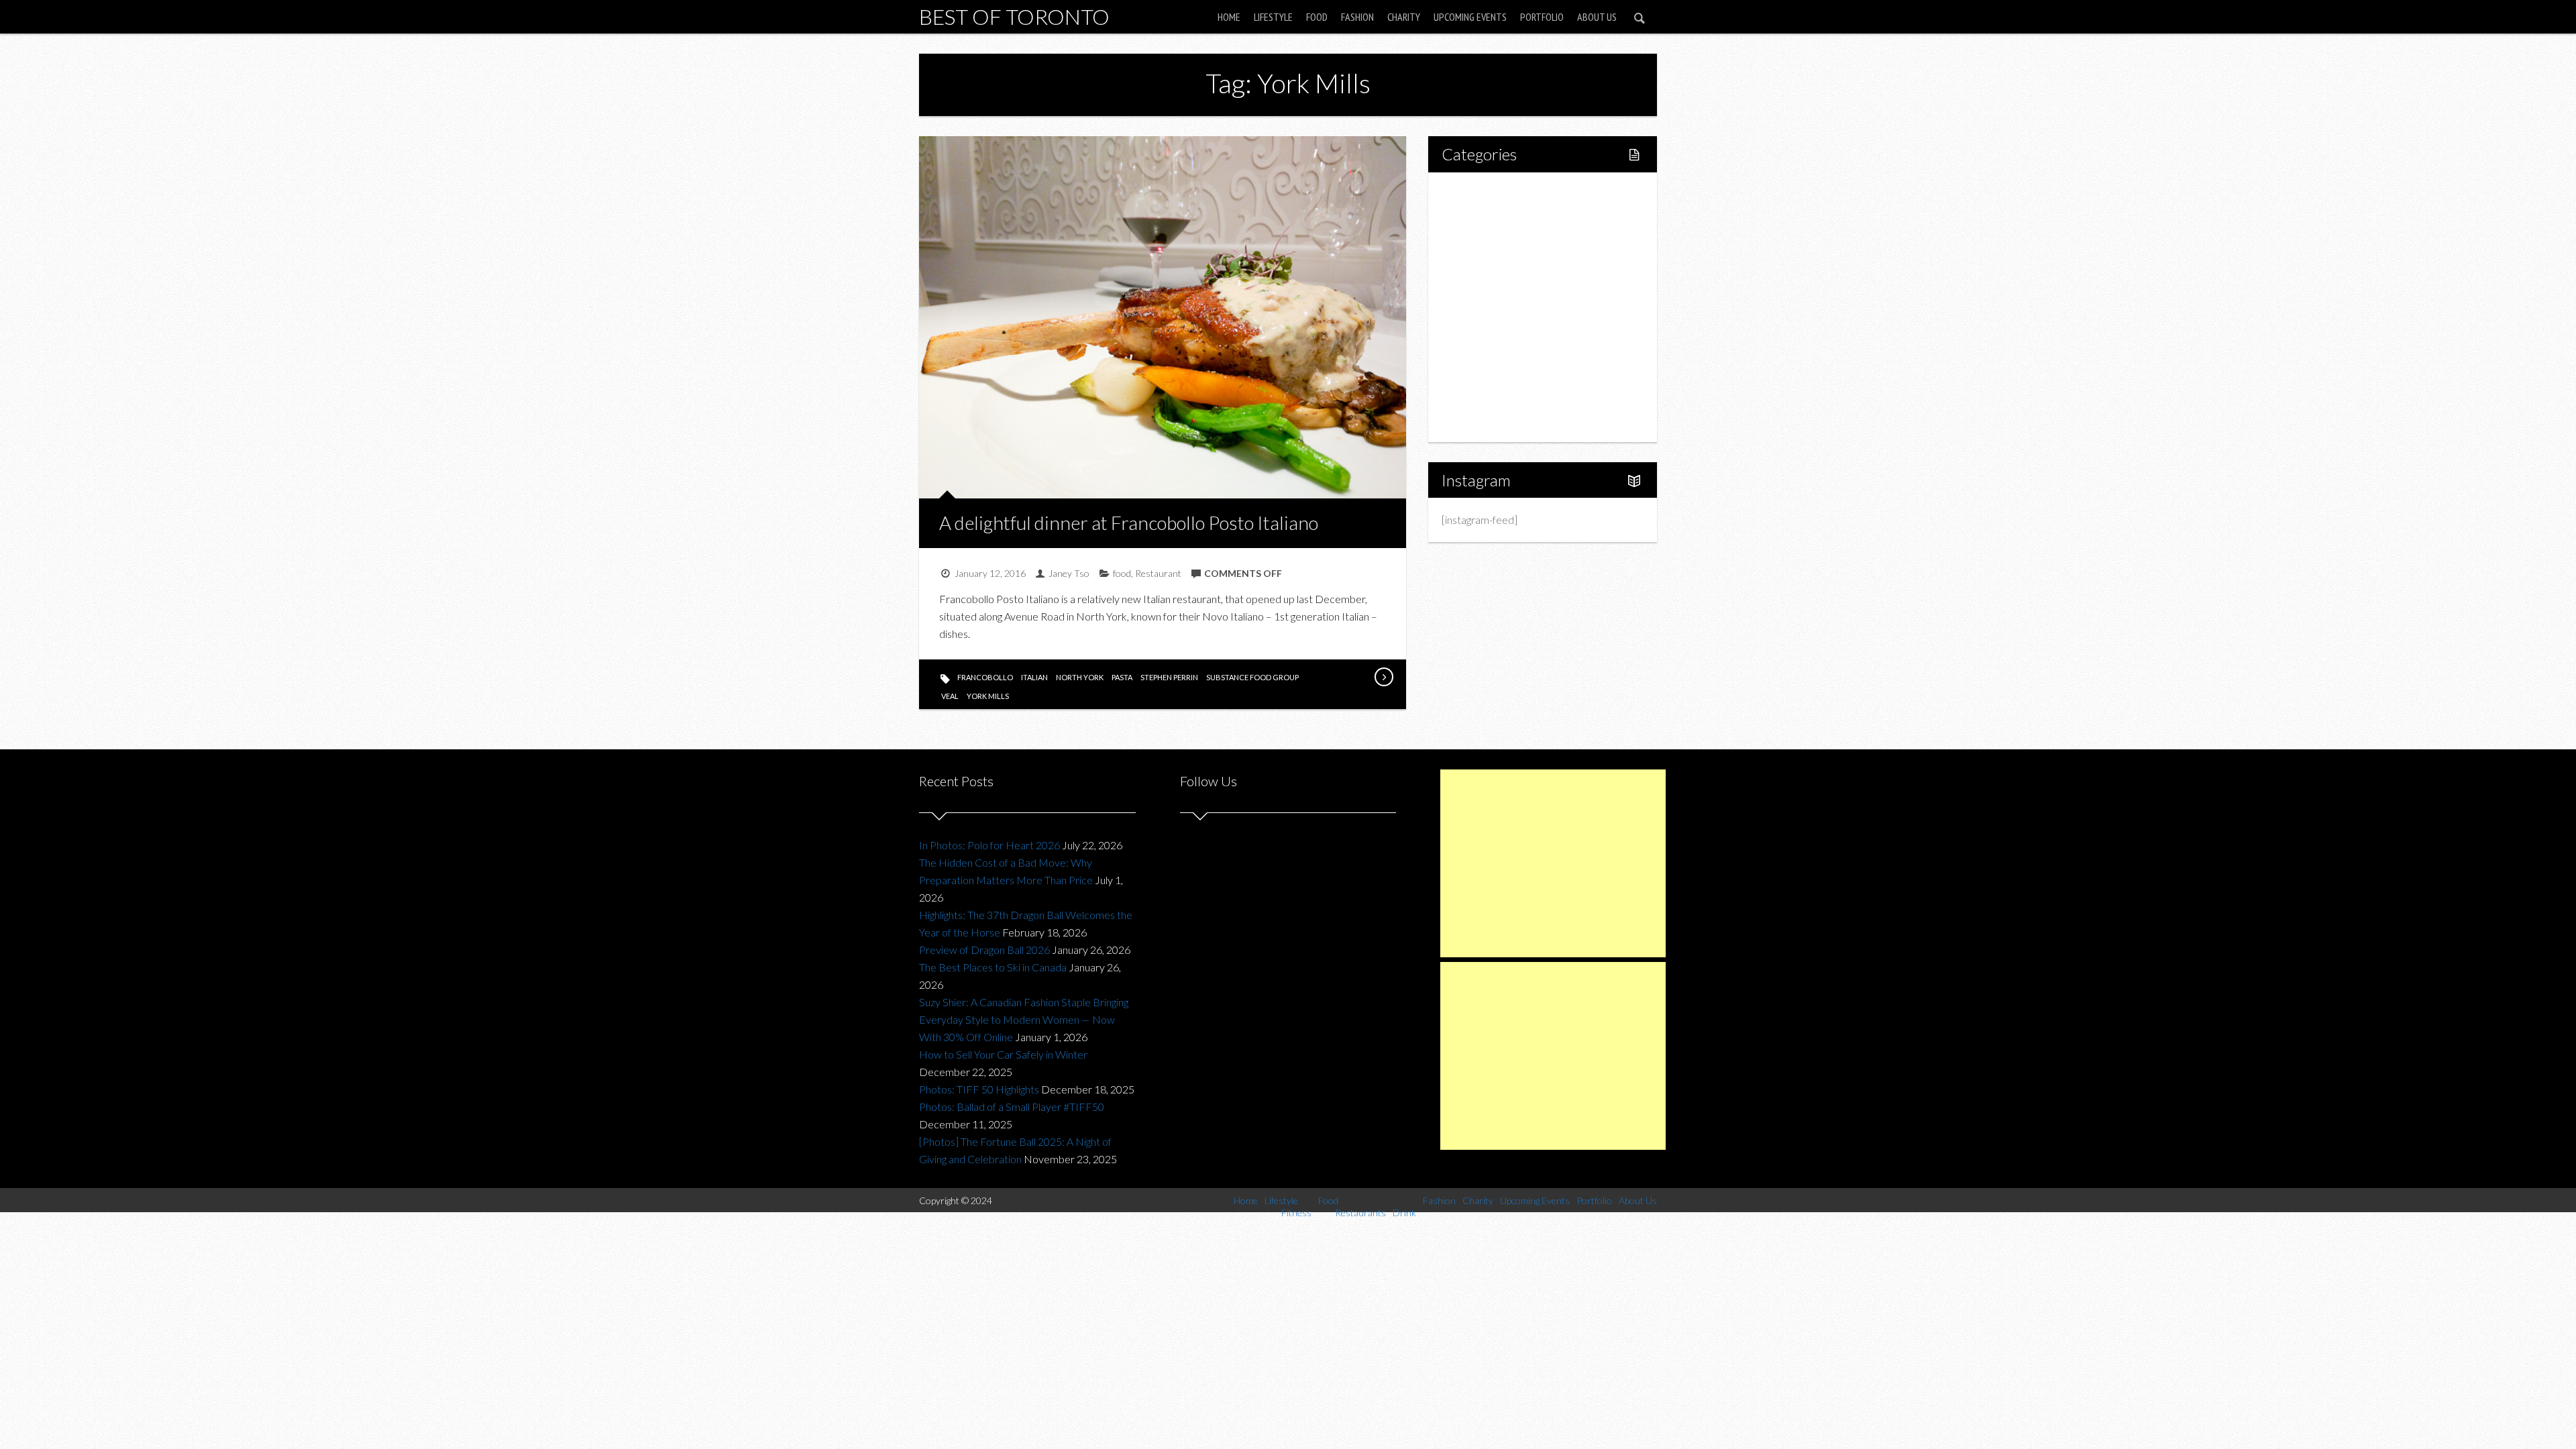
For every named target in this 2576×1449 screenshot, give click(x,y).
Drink (1483, 307)
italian (1034, 677)
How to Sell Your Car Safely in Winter (1003, 1054)
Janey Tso (1069, 573)
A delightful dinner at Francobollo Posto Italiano (1129, 523)
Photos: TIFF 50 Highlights (979, 1089)
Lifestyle (1273, 17)
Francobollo (985, 677)
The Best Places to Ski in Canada (993, 967)
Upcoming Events (1470, 17)
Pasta (1122, 677)
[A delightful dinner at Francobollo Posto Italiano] (1383, 677)
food (1122, 573)
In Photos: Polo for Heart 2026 (989, 845)
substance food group (1252, 677)
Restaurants (1498, 284)
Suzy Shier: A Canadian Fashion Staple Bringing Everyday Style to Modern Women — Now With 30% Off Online (1024, 1019)
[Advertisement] (1553, 863)
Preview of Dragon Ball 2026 (984, 950)
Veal (950, 696)
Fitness (1487, 238)
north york (1080, 677)
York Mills (988, 696)
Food (1317, 17)
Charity (1404, 17)
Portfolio (1542, 17)
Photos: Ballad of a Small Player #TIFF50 (1012, 1107)
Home (1229, 17)
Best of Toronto (1014, 16)
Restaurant (1158, 573)
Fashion (1357, 17)
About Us (1597, 17)
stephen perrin (1169, 677)
